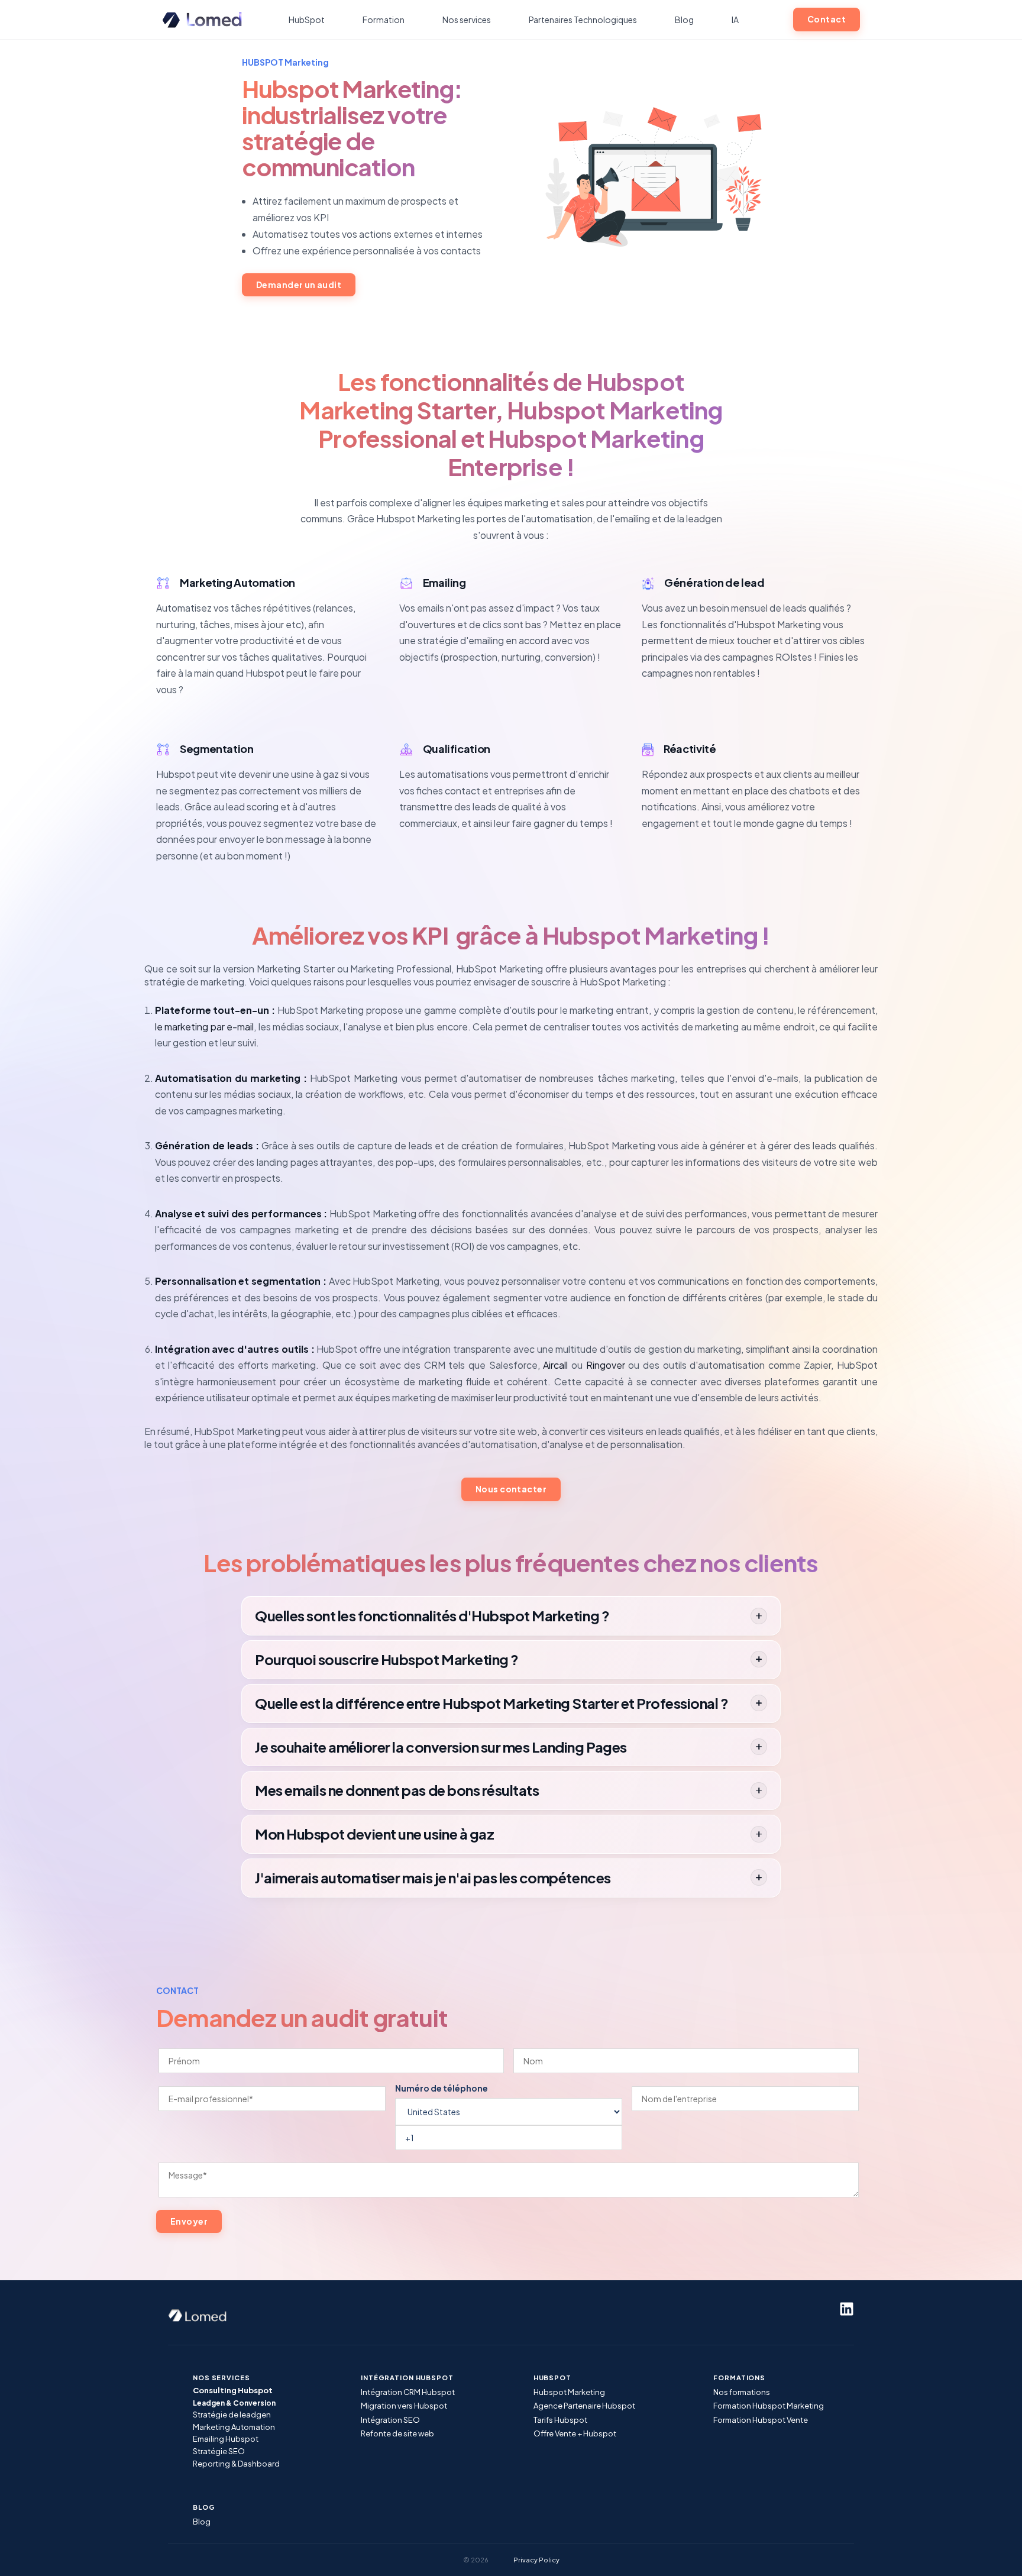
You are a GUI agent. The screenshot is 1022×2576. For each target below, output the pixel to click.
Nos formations (742, 2392)
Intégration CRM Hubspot (408, 2392)
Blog (202, 2522)
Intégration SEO (390, 2420)
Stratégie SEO (219, 2451)
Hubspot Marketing (569, 2392)
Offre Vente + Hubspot (575, 2433)
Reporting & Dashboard (236, 2464)
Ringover (606, 1365)
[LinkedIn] (847, 2309)
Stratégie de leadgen (232, 2415)
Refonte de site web (397, 2433)
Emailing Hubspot (226, 2439)
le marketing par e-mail (204, 1027)
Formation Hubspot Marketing (769, 2406)
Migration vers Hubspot (404, 2406)
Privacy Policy (536, 2560)
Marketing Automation (237, 582)
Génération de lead (714, 582)
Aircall (555, 1365)
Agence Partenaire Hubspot (584, 2406)
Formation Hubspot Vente (761, 2420)
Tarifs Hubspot (560, 2420)
